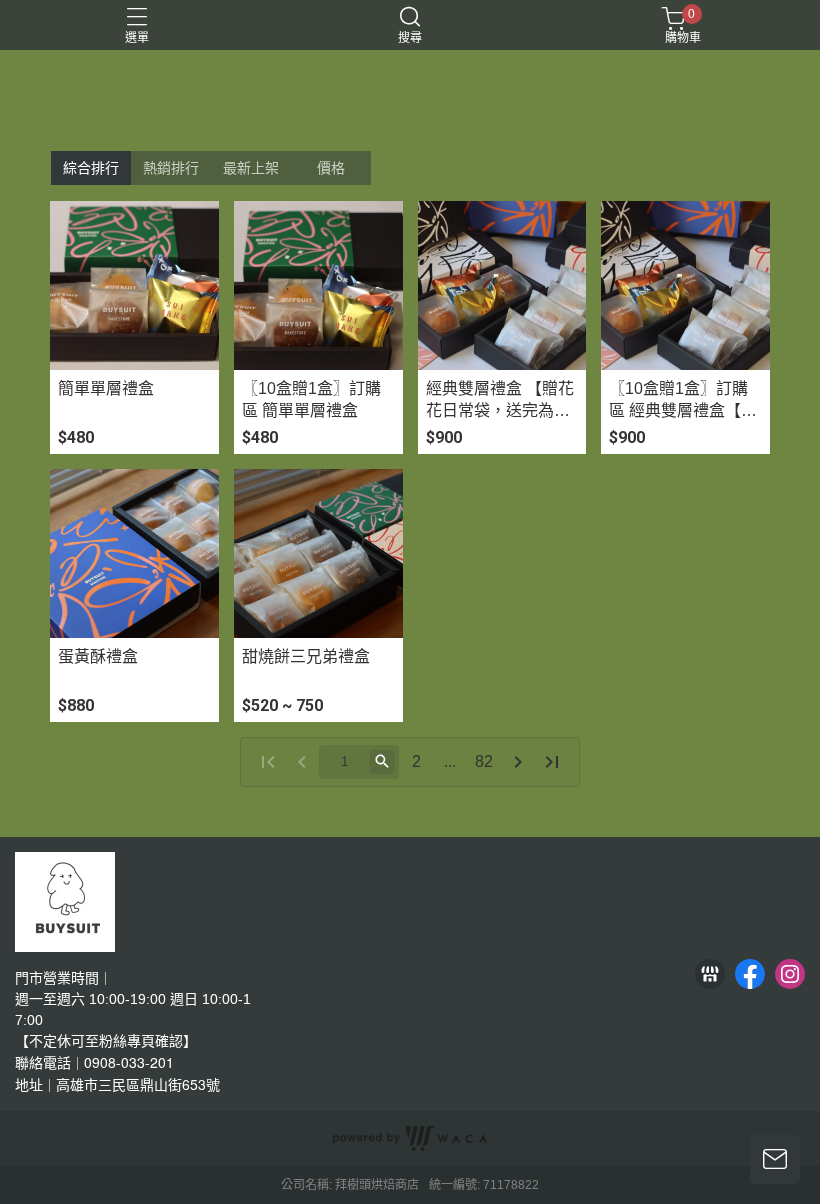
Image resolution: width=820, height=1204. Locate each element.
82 (484, 761)
